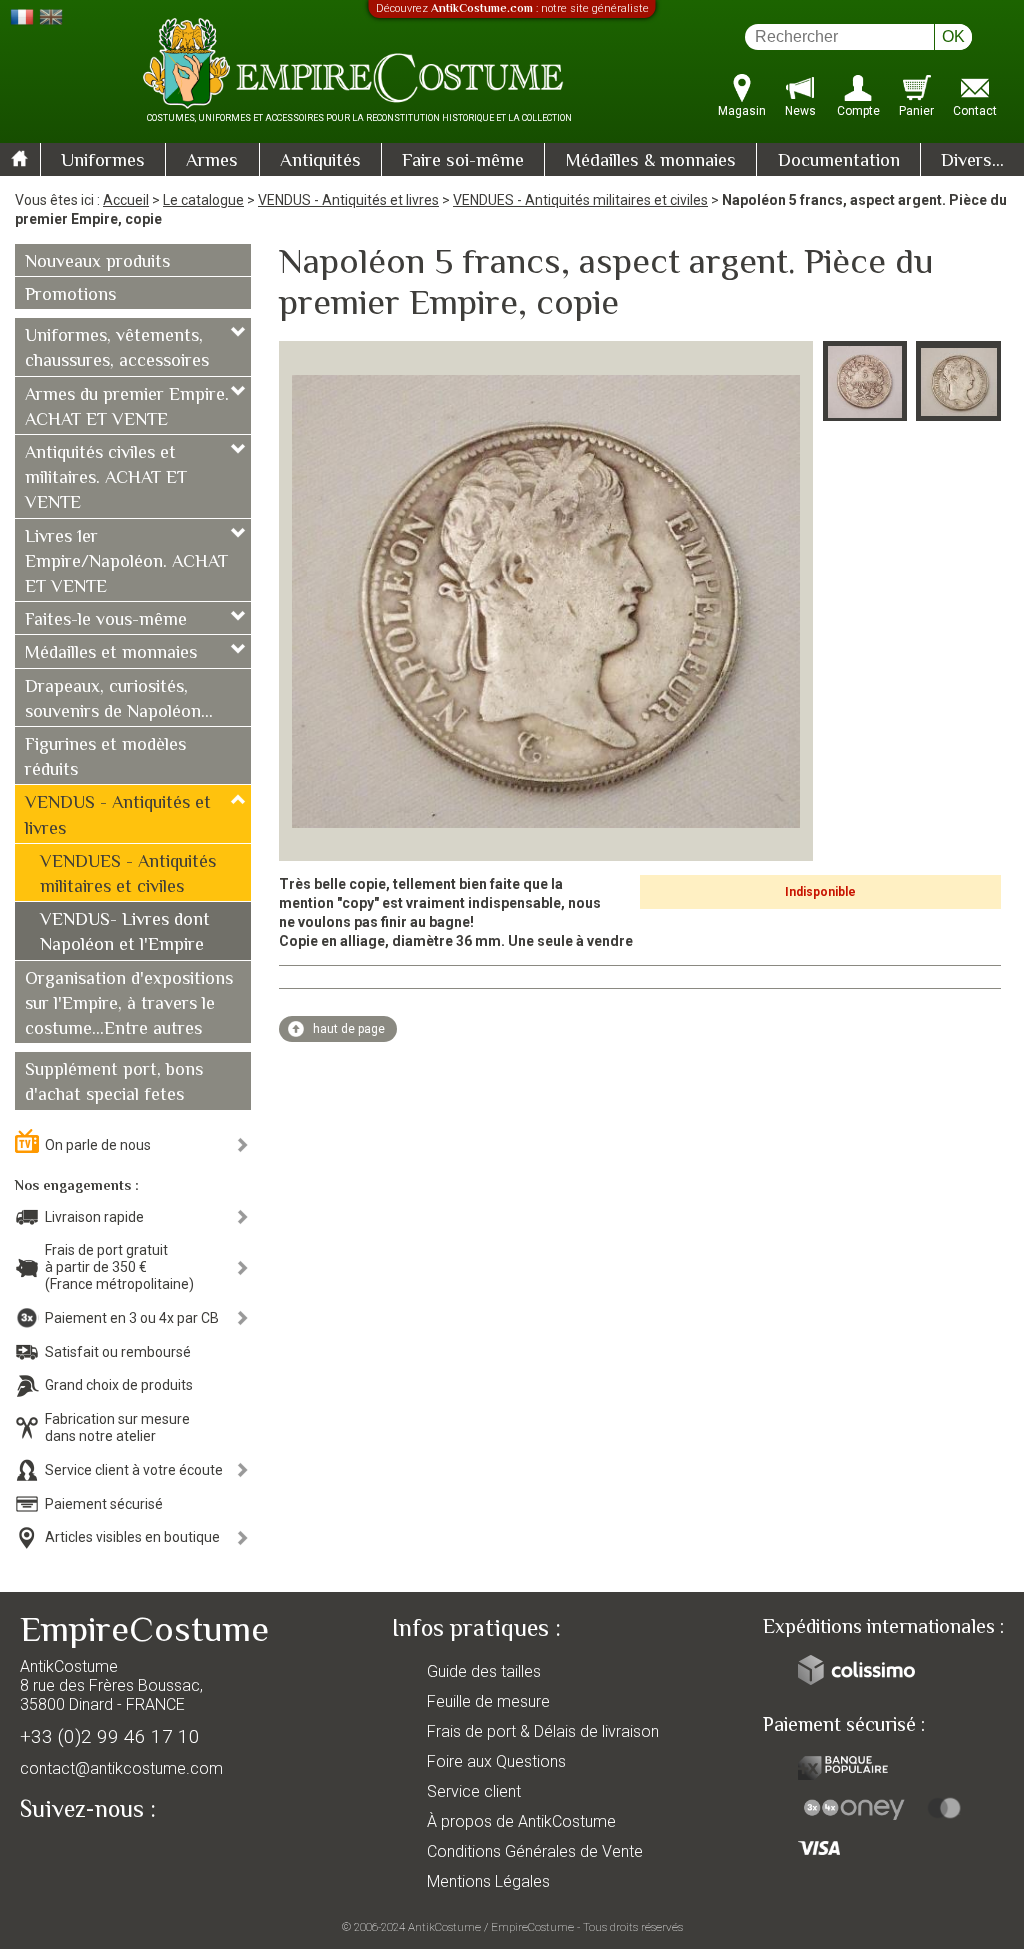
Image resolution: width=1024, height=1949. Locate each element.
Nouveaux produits (97, 263)
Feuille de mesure (488, 1701)
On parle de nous (98, 1145)
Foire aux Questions (496, 1761)
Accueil (126, 200)
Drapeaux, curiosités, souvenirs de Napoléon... (119, 700)
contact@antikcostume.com (121, 1768)
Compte (858, 111)
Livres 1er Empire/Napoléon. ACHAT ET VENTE (126, 563)
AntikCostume (444, 1927)
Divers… (972, 161)
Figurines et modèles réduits (105, 758)
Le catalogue (203, 200)
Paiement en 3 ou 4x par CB (132, 1318)
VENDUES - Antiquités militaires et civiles (580, 200)
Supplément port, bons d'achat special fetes (114, 1083)
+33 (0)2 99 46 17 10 (110, 1736)
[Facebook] (70, 1856)
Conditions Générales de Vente (535, 1851)
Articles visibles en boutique (132, 1537)
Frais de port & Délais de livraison (543, 1731)
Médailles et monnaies (111, 654)
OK (953, 36)
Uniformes (103, 161)
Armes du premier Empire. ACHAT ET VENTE (127, 408)
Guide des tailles (484, 1671)
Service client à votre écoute (134, 1470)
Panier (916, 111)
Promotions (70, 296)
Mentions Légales (488, 1881)
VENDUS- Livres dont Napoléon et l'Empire (125, 933)
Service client (474, 1791)
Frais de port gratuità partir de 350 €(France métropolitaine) (119, 1267)
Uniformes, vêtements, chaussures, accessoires (117, 349)
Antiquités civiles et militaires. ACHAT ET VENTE (106, 479)
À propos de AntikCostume (521, 1821)
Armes (212, 161)
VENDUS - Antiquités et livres (348, 200)
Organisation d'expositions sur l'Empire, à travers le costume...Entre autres (129, 1005)
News (800, 111)
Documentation (839, 161)
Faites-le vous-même (106, 621)
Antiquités (320, 161)
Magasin (742, 111)
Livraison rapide (94, 1217)
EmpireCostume (532, 1927)
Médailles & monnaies (650, 161)
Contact (975, 111)
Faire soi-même (463, 161)
